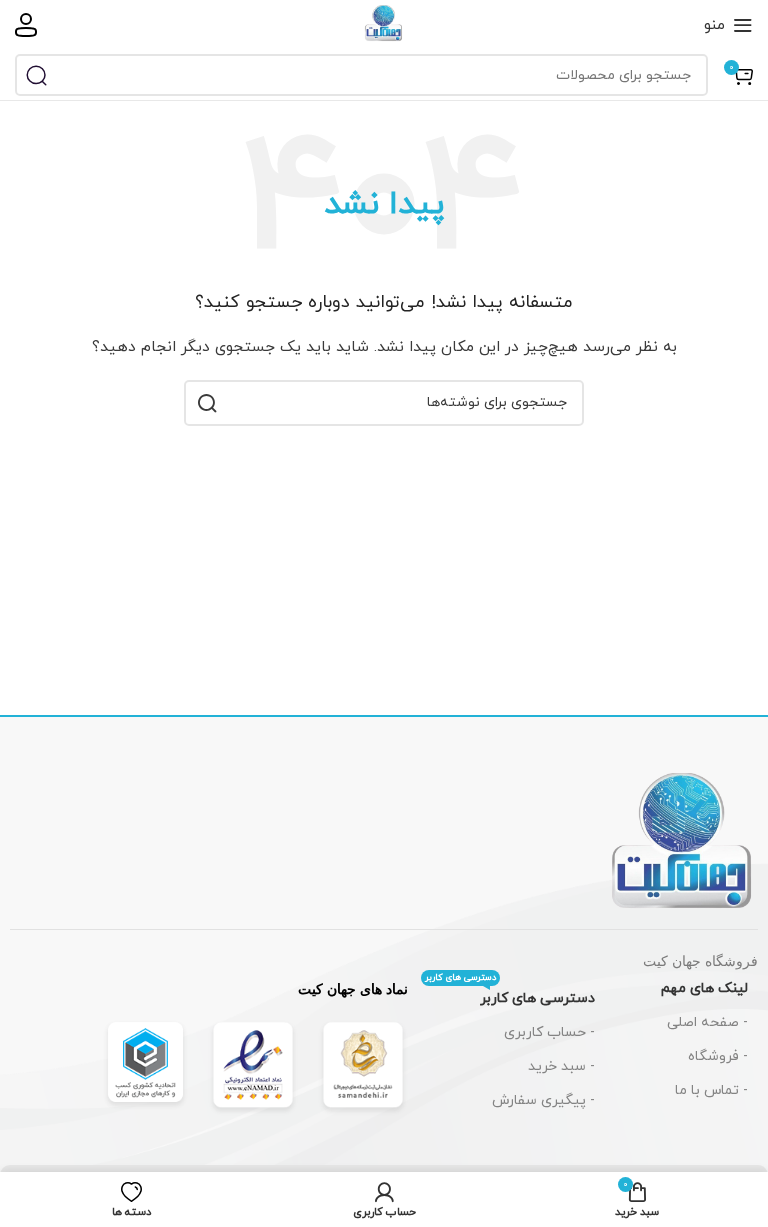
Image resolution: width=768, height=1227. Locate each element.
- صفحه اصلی (707, 1022)
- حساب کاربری (549, 1032)
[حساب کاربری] (26, 25)
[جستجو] (36, 75)
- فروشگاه (718, 1056)
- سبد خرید (561, 1066)
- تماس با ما (711, 1090)
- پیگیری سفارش (543, 1100)
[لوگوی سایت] (384, 23)
